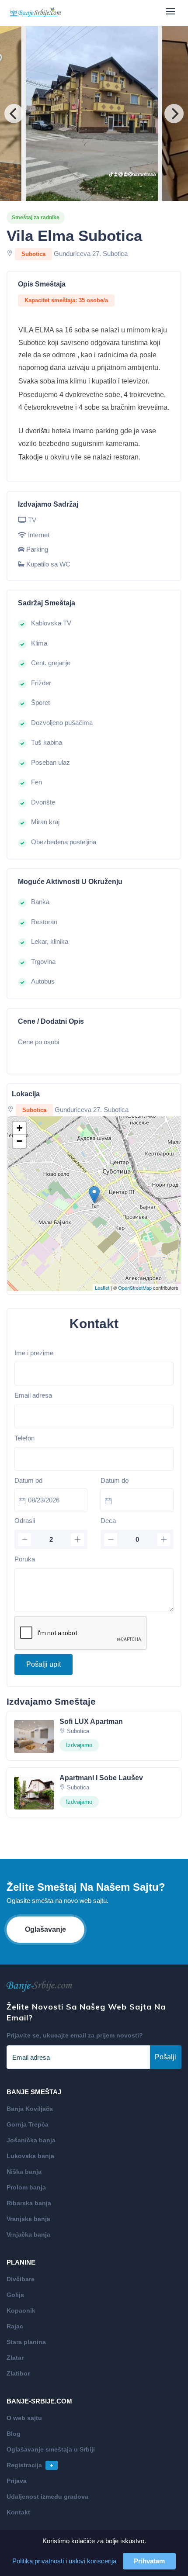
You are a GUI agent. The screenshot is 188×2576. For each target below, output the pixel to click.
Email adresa (33, 1395)
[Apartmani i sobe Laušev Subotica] (34, 1792)
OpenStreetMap (135, 1288)
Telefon (24, 1438)
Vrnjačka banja (28, 2234)
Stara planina (26, 2342)
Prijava (17, 2481)
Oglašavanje (45, 1929)
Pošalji (165, 2057)
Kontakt (18, 2512)
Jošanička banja (31, 2140)
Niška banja (24, 2172)
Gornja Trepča (28, 2124)
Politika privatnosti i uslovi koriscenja (64, 2561)
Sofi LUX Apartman (91, 1721)
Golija (15, 2295)
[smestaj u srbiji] (35, 13)
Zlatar (15, 2358)
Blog (14, 2434)
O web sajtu (24, 2418)
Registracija (30, 2465)
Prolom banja (26, 2187)
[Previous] (14, 114)
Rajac (15, 2326)
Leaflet (102, 1288)
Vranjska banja (28, 2219)
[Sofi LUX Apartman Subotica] (34, 1736)
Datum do (115, 1480)
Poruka (25, 1559)
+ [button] (19, 1128)
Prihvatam (149, 2561)
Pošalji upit (44, 1664)
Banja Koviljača (30, 2109)
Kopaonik (21, 2310)
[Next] (174, 114)
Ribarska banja (29, 2203)
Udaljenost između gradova (47, 2497)
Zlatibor (18, 2373)
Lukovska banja (30, 2156)
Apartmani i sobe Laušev (101, 1778)
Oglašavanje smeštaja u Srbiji (51, 2449)
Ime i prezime (34, 1353)
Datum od (28, 1480)
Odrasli (25, 1521)
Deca (108, 1521)
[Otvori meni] (171, 11)
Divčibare (21, 2279)
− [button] (19, 1141)
